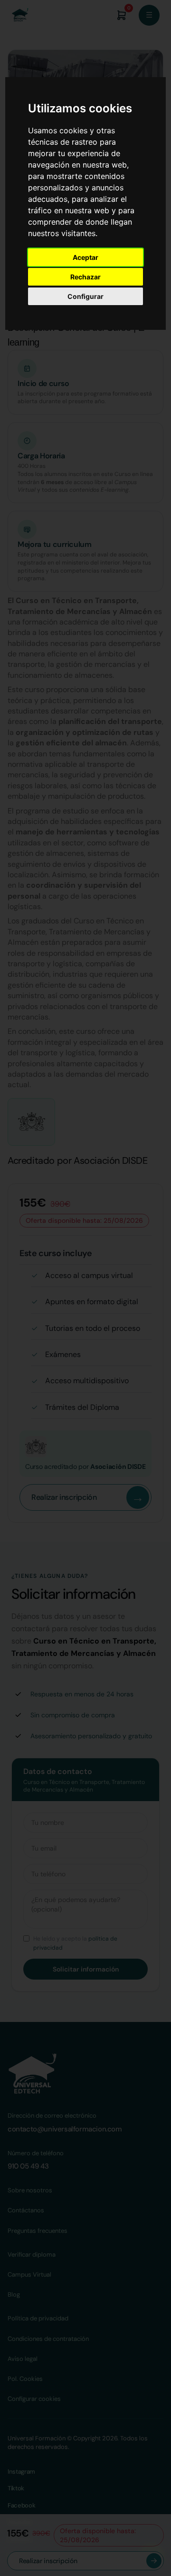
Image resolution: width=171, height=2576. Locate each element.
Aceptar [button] (85, 257)
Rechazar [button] (85, 277)
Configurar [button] (85, 296)
